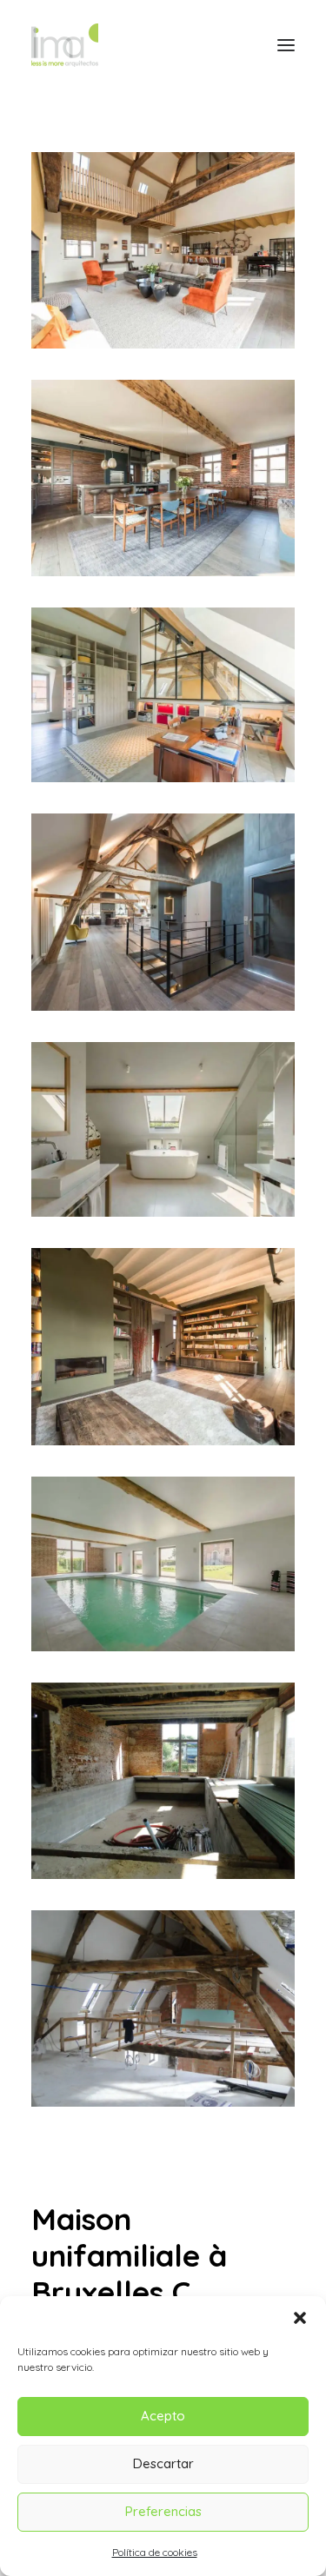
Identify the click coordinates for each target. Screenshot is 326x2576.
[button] (300, 2318)
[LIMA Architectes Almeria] (65, 45)
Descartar (163, 2463)
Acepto (163, 2416)
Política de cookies (155, 2552)
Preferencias (163, 2511)
